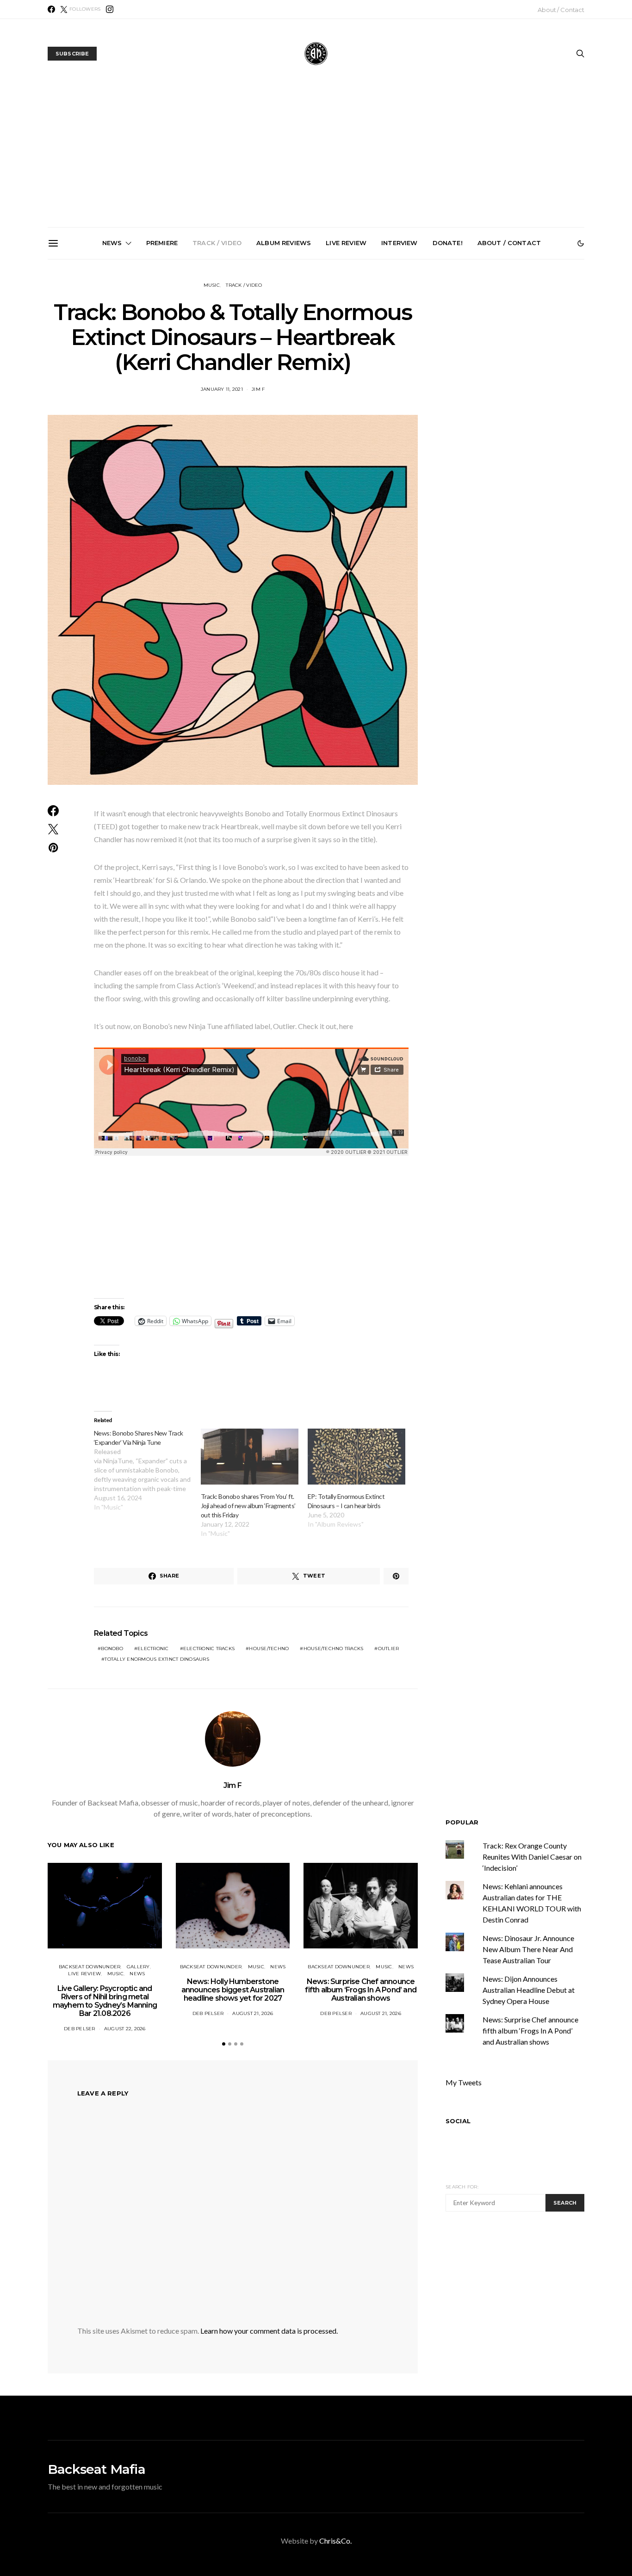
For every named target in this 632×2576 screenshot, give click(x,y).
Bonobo (112, 1649)
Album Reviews (284, 243)
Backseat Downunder (90, 1967)
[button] (581, 243)
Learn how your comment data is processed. (269, 2331)
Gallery (138, 1967)
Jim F (258, 389)
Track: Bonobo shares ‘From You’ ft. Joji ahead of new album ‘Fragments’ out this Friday (248, 1506)
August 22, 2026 (125, 2029)
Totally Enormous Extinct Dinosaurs (157, 1659)
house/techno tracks (334, 1649)
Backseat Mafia (96, 2469)
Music (212, 285)
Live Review (346, 243)
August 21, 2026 (253, 2013)
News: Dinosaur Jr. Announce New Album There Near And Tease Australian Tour (528, 1949)
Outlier (389, 1649)
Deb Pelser (80, 2029)
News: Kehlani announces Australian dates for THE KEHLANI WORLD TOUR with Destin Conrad (529, 364)
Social (458, 2121)
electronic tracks (209, 1649)
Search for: (462, 2187)
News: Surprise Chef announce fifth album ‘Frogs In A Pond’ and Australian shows (320, 364)
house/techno (269, 1649)
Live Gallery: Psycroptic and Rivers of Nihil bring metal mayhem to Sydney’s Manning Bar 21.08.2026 (111, 368)
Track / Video (217, 243)
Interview (399, 243)
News (112, 243)
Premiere (162, 243)
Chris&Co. (335, 2541)
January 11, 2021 (222, 389)
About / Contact (561, 10)
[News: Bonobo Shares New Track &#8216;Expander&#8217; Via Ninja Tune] (147, 1470)
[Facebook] (51, 9)
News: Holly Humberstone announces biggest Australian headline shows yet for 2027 (215, 364)
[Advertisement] (316, 158)
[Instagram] (110, 9)
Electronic (153, 1649)
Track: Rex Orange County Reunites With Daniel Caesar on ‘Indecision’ (532, 1857)
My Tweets (464, 2082)
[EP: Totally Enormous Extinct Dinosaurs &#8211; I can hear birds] (356, 1457)
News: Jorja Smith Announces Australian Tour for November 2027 (424, 361)
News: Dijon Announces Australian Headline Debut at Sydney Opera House (529, 1990)
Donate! (448, 243)
